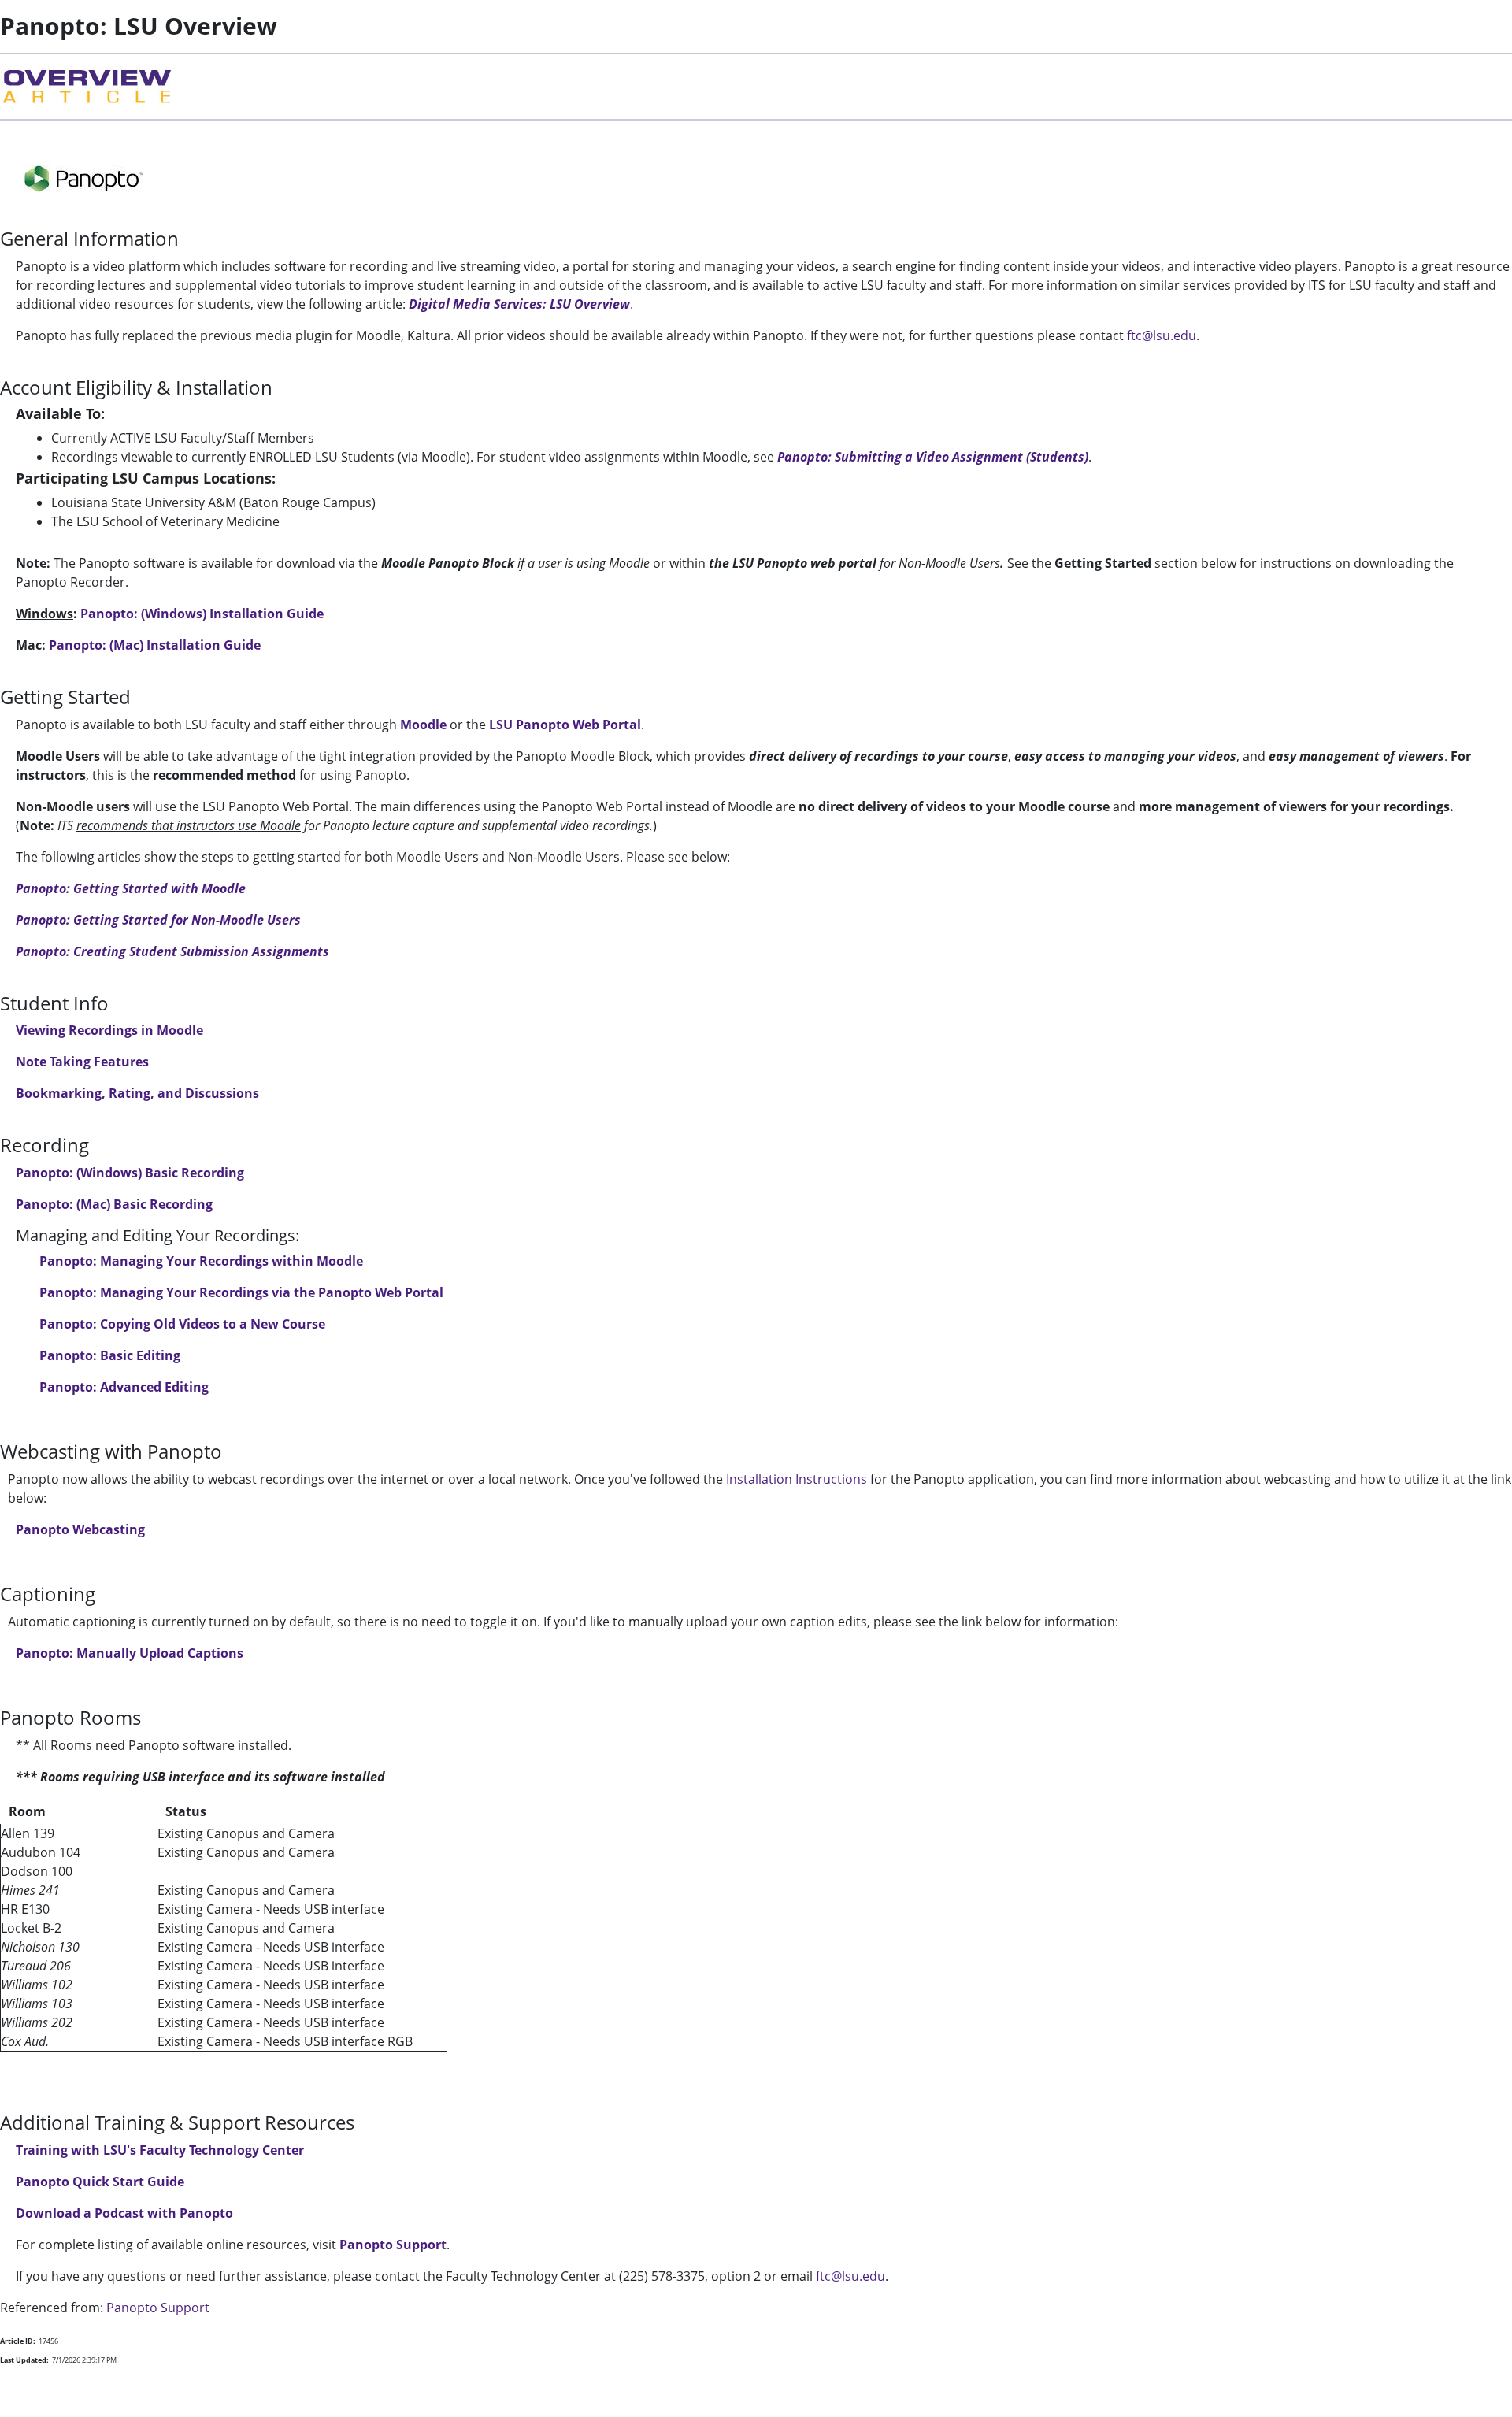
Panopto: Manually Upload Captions (130, 1653)
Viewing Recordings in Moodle (109, 1030)
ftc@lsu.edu (1162, 335)
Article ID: (18, 2341)
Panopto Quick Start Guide (100, 2182)
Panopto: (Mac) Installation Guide (155, 645)
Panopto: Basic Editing (110, 1355)
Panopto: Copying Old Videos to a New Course (182, 1324)
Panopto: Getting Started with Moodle (131, 888)
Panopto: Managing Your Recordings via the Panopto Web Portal (241, 1292)
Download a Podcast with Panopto (124, 2213)
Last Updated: (24, 2360)
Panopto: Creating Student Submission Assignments (172, 951)
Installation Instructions (797, 1479)
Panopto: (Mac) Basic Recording (114, 1204)
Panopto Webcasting (80, 1529)
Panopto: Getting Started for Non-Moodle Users (158, 920)
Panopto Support (393, 2245)
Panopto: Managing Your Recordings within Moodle (203, 1261)
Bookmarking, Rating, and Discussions (137, 1093)
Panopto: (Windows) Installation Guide (202, 614)
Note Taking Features (82, 1062)
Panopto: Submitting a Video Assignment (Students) (933, 457)
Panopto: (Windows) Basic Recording (130, 1173)
